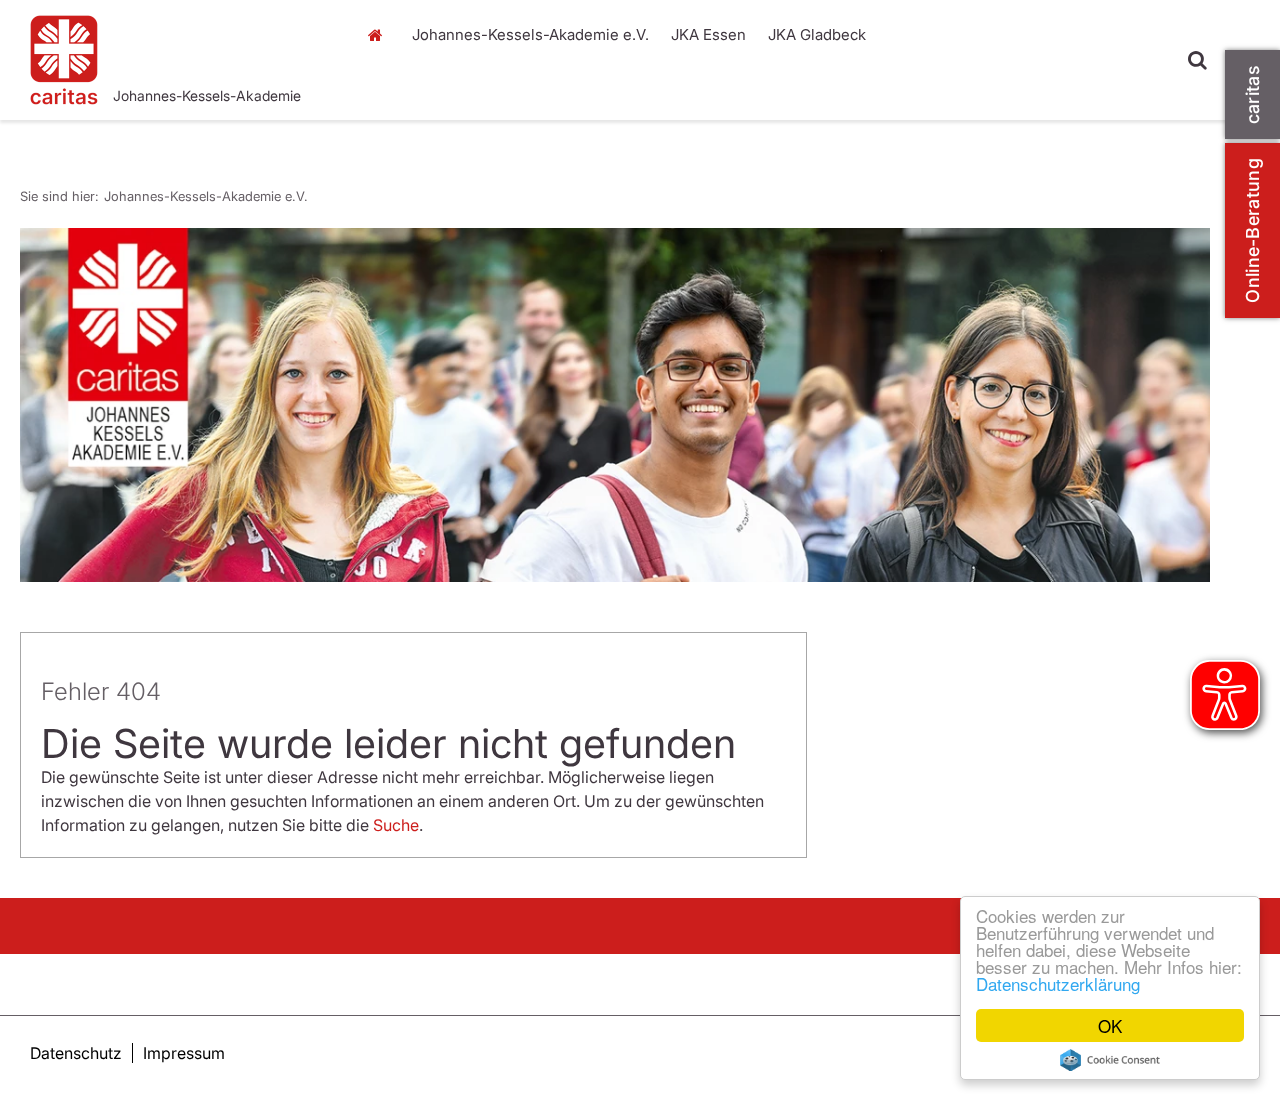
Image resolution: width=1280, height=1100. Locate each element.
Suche (396, 825)
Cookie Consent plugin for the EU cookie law (1110, 1060)
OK (1110, 1025)
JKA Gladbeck (817, 34)
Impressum (184, 1053)
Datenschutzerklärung (1058, 983)
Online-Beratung (1252, 230)
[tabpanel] (615, 405)
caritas (1252, 94)
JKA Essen (708, 34)
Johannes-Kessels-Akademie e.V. (380, 95)
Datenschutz (76, 1053)
